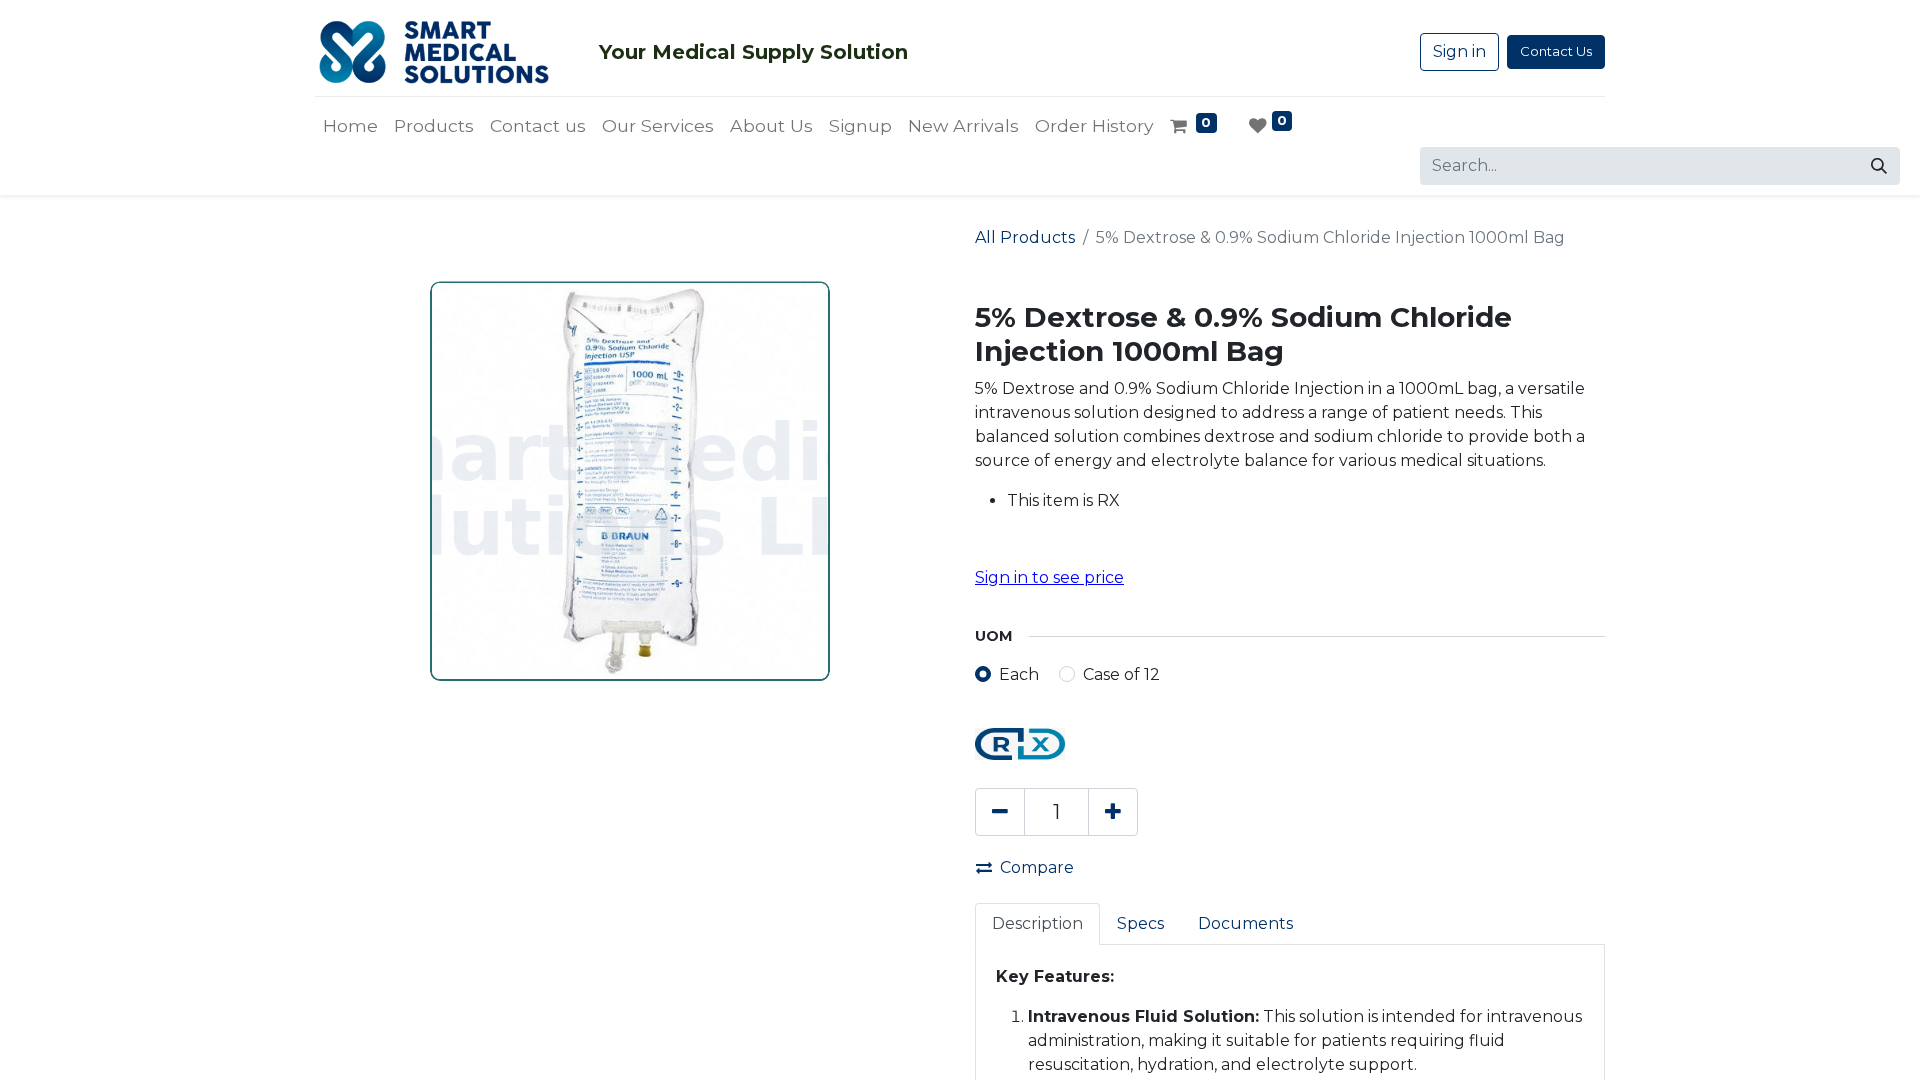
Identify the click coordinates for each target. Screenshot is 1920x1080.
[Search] (1879, 166)
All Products (1025, 237)
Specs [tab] (1140, 923)
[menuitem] (350, 126)
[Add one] (1113, 812)
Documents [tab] (1245, 923)
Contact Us (1556, 51)
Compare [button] (1037, 867)
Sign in (1459, 51)
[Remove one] (1000, 812)
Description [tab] (1037, 923)
